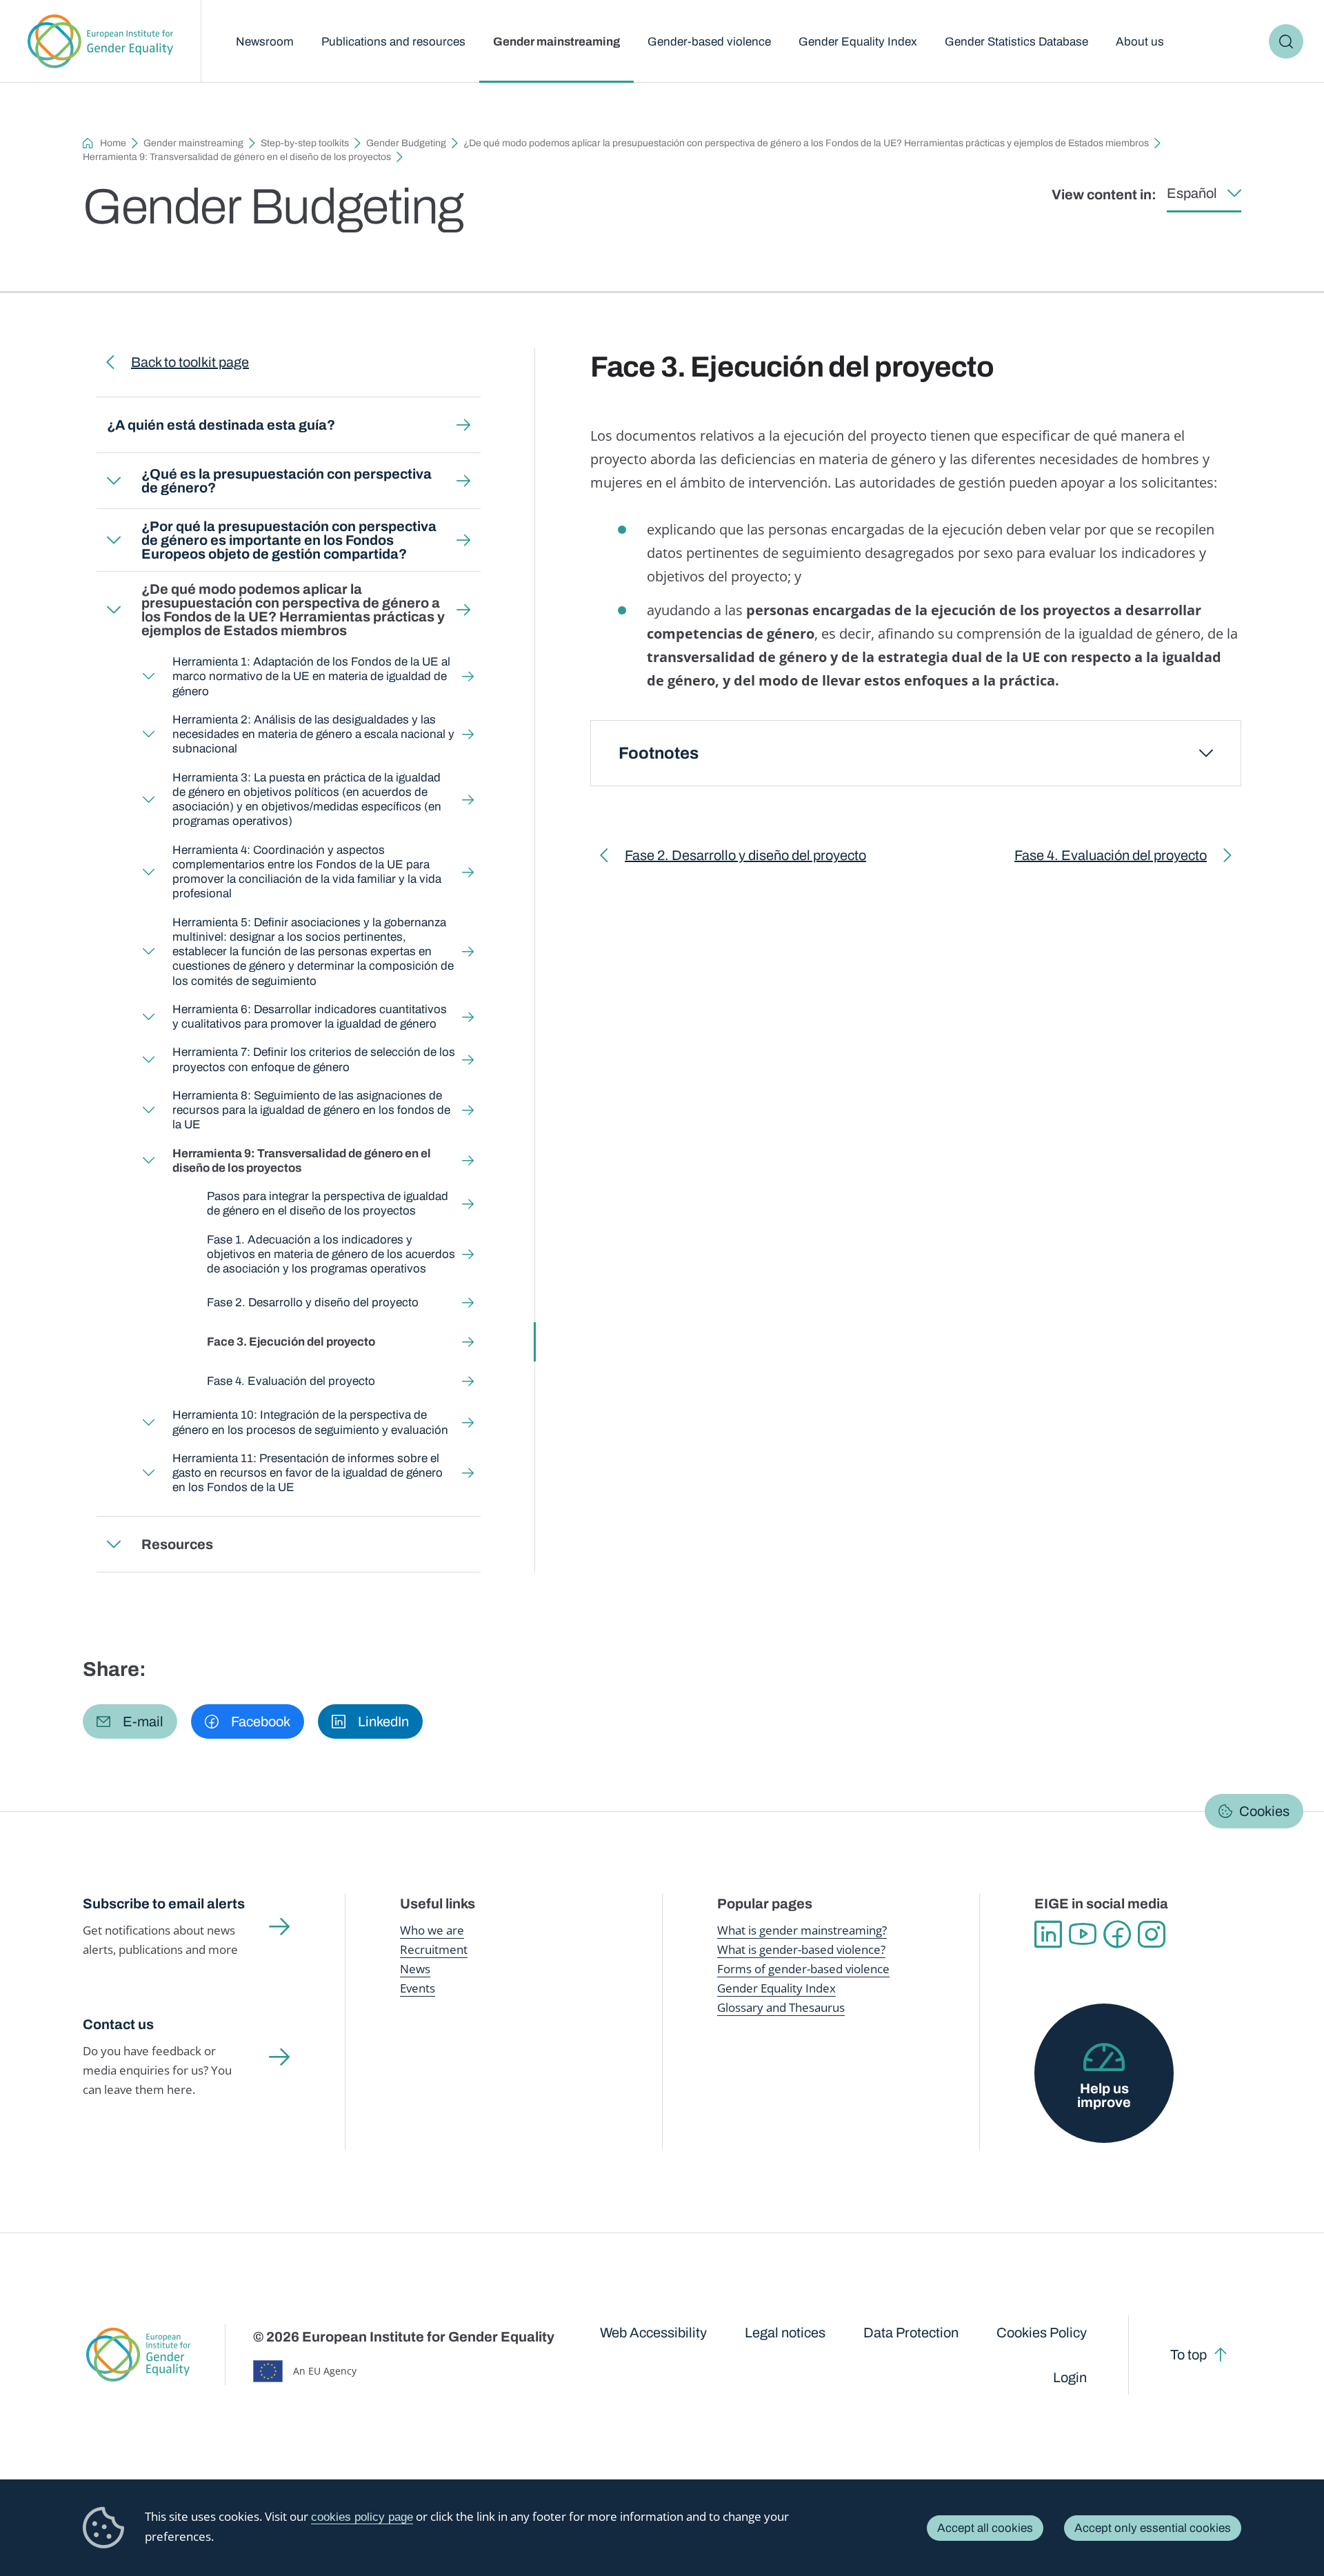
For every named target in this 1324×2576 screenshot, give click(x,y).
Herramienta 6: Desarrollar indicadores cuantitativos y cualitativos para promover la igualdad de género (310, 1017)
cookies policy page (362, 2517)
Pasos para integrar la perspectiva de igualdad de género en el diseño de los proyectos (328, 1204)
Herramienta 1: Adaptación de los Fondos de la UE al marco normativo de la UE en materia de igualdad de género (311, 677)
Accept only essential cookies (1153, 2528)
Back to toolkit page (190, 362)
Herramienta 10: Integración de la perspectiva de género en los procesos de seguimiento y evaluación (310, 1422)
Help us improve (1104, 2095)
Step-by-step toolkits (305, 143)
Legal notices (785, 2333)
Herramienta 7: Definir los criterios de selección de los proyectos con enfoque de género (314, 1059)
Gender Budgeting (406, 143)
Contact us (118, 2024)
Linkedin (1048, 1935)
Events (418, 1988)
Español (1192, 193)
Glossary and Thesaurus (781, 2007)
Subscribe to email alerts (164, 1904)
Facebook (1117, 1935)
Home (113, 143)
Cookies (1264, 1811)
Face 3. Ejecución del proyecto (291, 1342)
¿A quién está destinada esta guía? (221, 425)
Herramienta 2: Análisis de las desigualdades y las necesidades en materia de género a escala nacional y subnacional (313, 735)
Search (1286, 41)
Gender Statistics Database (1016, 42)
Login (1070, 2377)
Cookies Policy (1042, 2333)
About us (1140, 42)
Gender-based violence (709, 42)
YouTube (1083, 1935)
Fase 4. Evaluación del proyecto (291, 1381)
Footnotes (659, 753)
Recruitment (434, 1949)
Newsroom (265, 42)
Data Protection (911, 2333)
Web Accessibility (653, 2333)
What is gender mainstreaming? (802, 1930)
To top (1188, 2355)
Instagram (1152, 1935)
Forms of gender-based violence (803, 1969)
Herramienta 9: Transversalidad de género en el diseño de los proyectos (237, 157)
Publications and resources (393, 42)
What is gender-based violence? (801, 1949)
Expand (114, 481)
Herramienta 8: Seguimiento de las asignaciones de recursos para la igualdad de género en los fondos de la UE (311, 1110)
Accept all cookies (985, 2528)
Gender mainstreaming (556, 42)
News (415, 1969)
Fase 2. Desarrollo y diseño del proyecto (313, 1302)
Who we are (432, 1930)
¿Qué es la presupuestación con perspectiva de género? (287, 481)
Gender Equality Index (858, 42)
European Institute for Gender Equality (100, 41)
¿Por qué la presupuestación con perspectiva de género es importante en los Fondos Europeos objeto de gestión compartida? (289, 540)
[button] (130, 1721)
